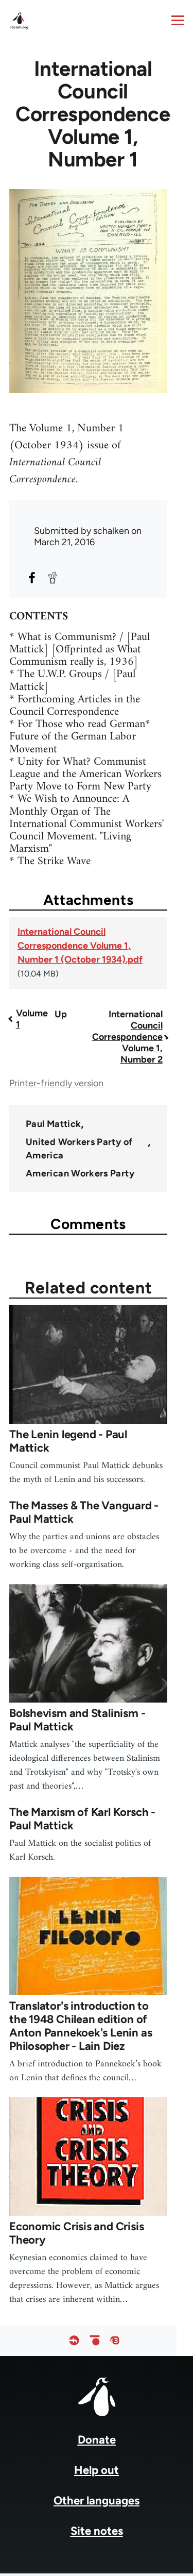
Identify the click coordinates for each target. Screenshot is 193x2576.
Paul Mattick (53, 1124)
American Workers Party (80, 1173)
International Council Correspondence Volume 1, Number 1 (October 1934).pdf (80, 946)
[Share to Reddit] (52, 578)
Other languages (97, 2501)
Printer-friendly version (56, 1083)
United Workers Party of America (79, 1149)
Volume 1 (32, 1019)
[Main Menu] (178, 20)
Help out (97, 2470)
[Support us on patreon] (95, 2341)
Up (61, 1014)
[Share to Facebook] (32, 578)
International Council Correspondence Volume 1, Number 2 (127, 1037)
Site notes (97, 2531)
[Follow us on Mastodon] (115, 2341)
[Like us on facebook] (74, 2341)
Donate (97, 2440)
